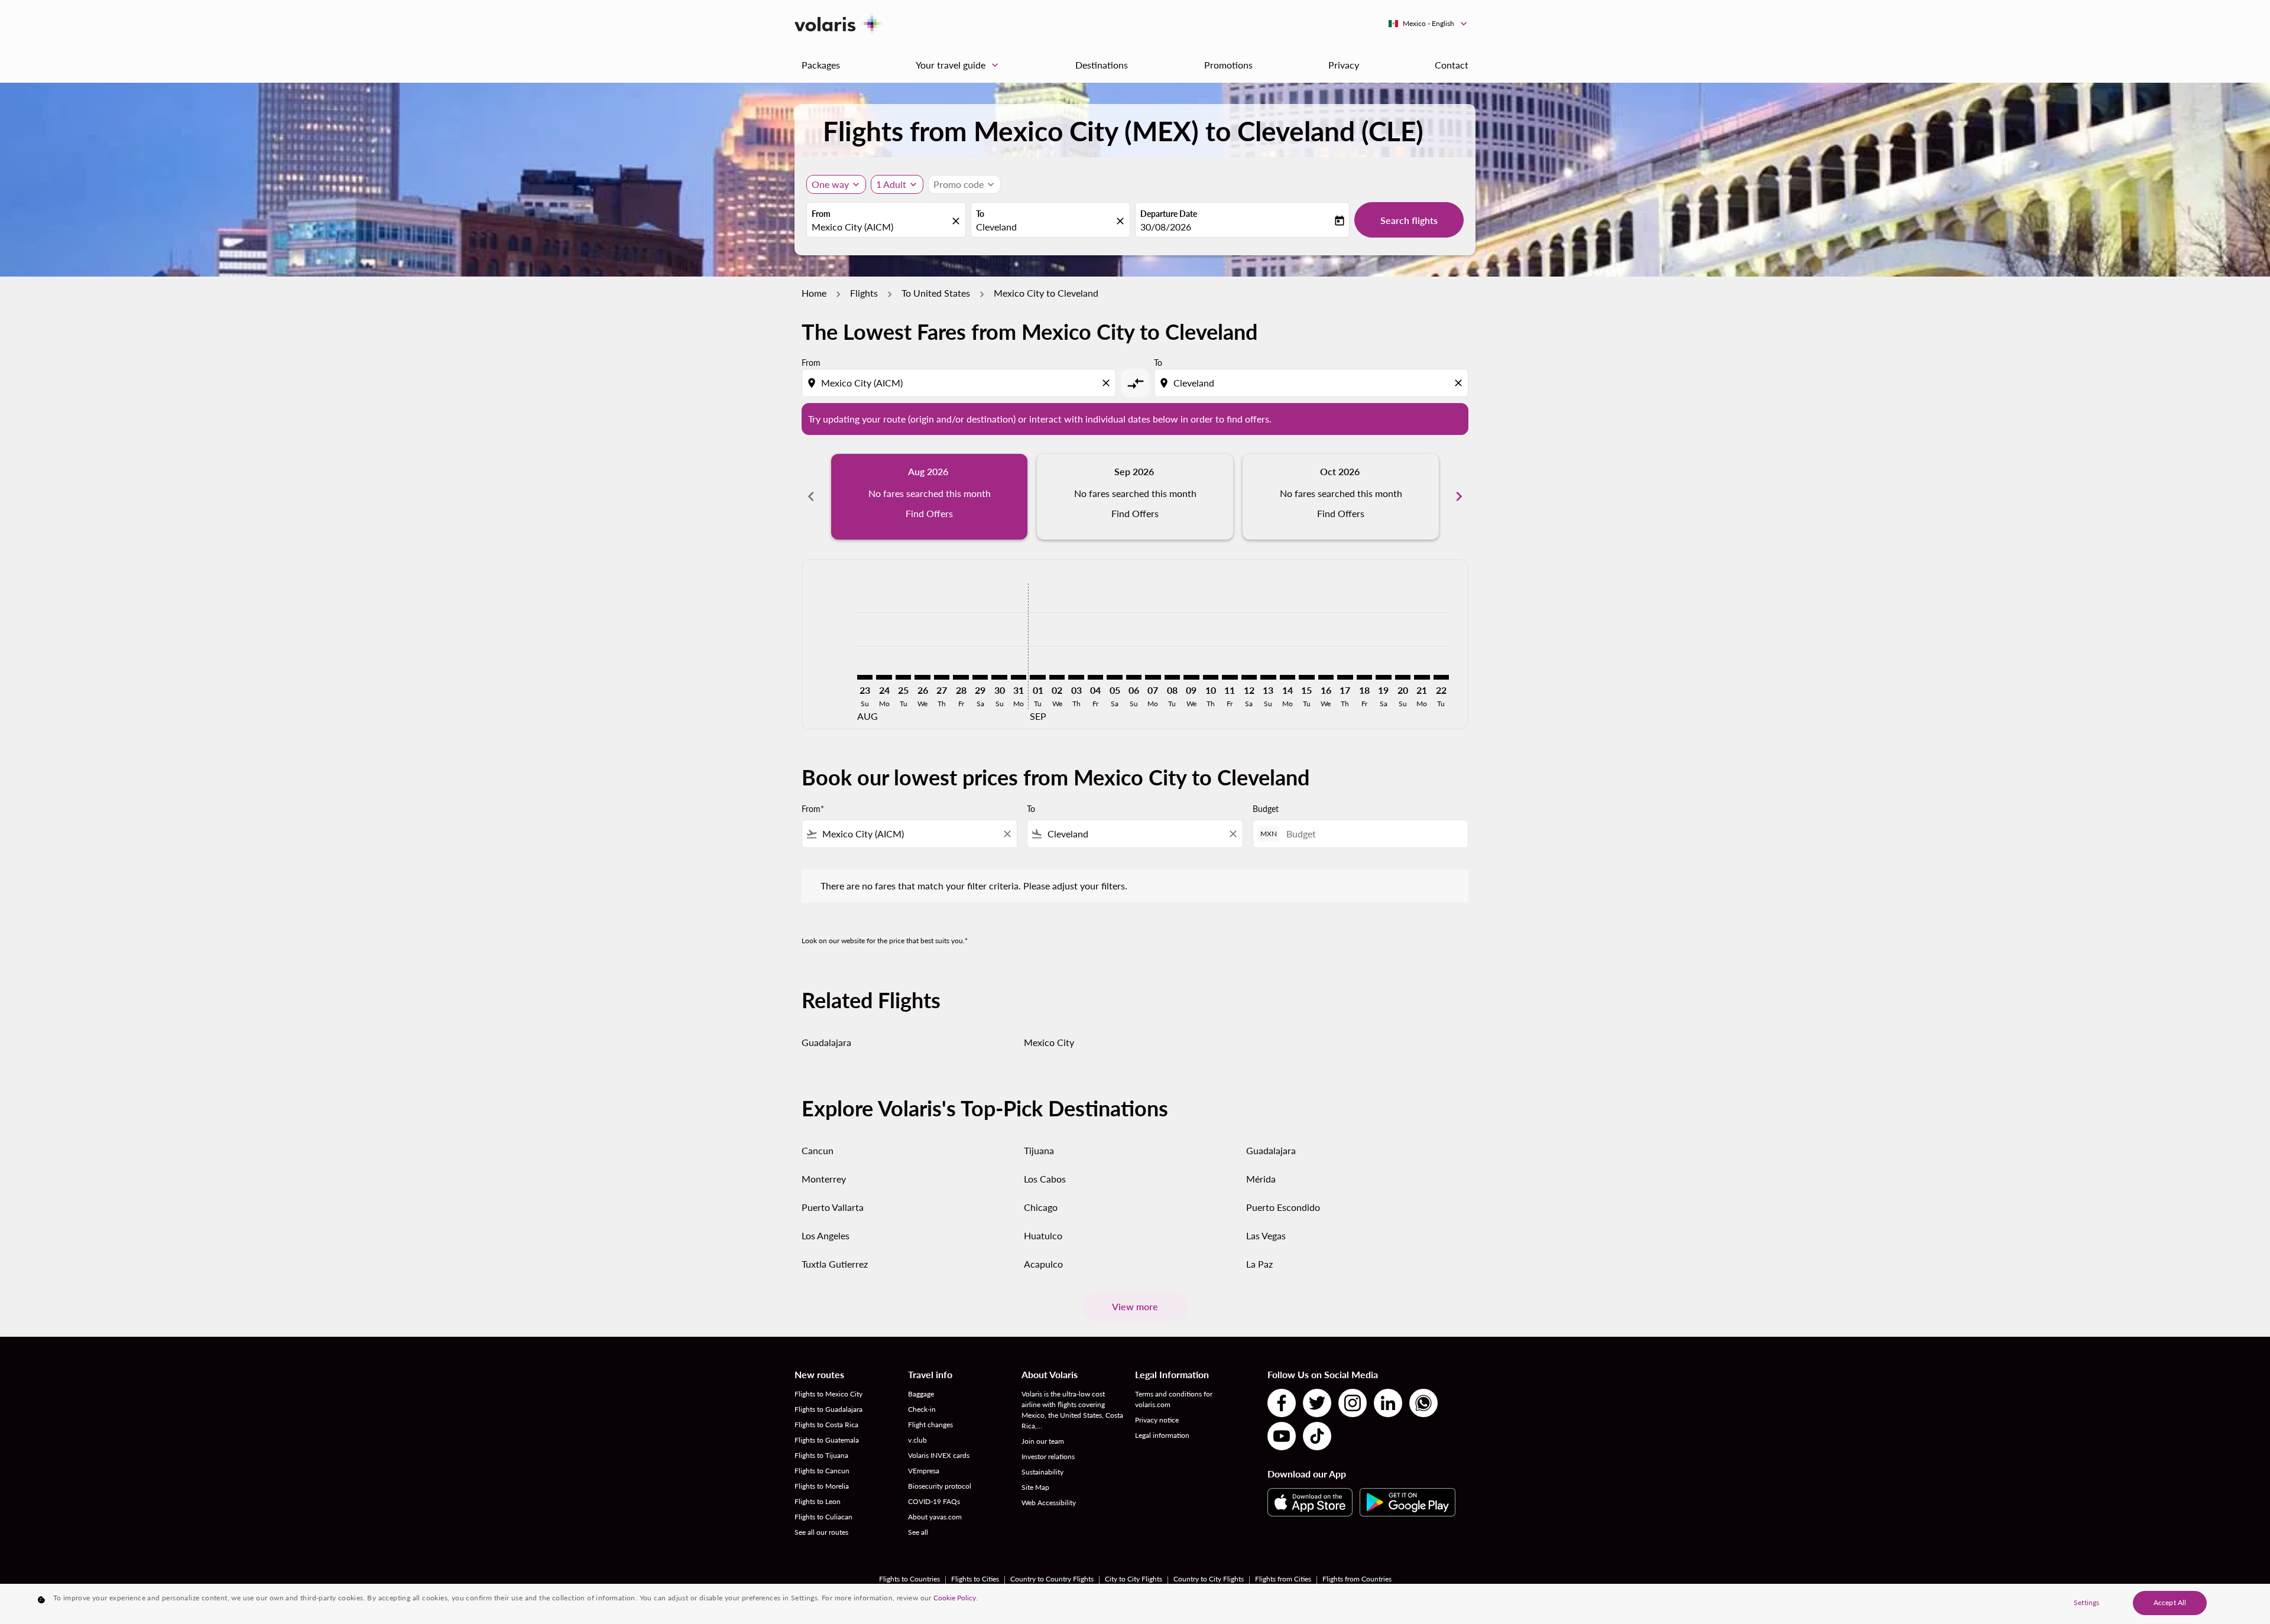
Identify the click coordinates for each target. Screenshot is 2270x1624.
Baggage (921, 1394)
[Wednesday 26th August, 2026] (922, 677)
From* (813, 809)
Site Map (1035, 1487)
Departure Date (1169, 214)
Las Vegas (1266, 1235)
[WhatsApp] (1423, 1403)
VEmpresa (924, 1471)
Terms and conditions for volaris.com (1174, 1399)
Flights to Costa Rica (826, 1425)
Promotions (1228, 65)
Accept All (2170, 1602)
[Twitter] (1317, 1403)
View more (1135, 1306)
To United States (936, 293)
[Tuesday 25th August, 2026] (903, 677)
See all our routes (821, 1532)
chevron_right (1459, 496)
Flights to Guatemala (827, 1440)
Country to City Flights (1209, 1579)
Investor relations (1048, 1456)
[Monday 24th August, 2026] (884, 677)
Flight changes (930, 1425)
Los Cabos (1045, 1179)
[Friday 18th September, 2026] (1364, 677)
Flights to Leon (818, 1501)
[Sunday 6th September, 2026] (1134, 677)
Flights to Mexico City (828, 1394)
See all (918, 1532)
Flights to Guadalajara (828, 1409)
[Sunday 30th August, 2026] (999, 677)
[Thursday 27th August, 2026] (942, 677)
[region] (1135, 1604)
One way (830, 184)
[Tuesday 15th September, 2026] (1306, 677)
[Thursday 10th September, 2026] (1211, 677)
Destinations (1102, 65)
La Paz (1259, 1264)
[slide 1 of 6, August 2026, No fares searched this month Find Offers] (929, 496)
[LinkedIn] (1388, 1403)
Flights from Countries (1357, 1579)
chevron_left (811, 496)
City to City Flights (1134, 1579)
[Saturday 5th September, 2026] (1114, 677)
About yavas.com (935, 1517)
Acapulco (1043, 1264)
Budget (1266, 809)
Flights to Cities (975, 1579)
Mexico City (1049, 1042)
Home (814, 293)
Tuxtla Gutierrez (835, 1264)
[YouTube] (1282, 1436)
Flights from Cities (1283, 1579)
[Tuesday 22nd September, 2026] (1441, 677)
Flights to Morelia (822, 1486)
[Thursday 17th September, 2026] (1345, 677)
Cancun (818, 1150)
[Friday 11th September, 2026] (1230, 677)
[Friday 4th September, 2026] (1095, 677)
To (980, 214)
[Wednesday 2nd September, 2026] (1057, 677)
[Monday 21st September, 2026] (1422, 677)
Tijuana (1039, 1150)
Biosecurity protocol (940, 1486)
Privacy (1344, 65)
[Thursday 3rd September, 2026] (1076, 677)
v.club (917, 1440)
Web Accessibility (1049, 1503)
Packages (821, 65)
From (821, 214)
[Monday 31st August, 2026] (1019, 677)
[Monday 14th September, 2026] (1288, 677)
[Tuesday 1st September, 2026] (1037, 677)
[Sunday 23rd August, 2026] (865, 677)
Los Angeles (826, 1235)
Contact (1452, 65)
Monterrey (824, 1179)
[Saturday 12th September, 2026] (1249, 677)
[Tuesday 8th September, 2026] (1172, 677)
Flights (864, 293)
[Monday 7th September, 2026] (1153, 677)
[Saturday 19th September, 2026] (1383, 677)
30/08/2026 (1166, 227)
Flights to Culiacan (823, 1517)
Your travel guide (958, 65)
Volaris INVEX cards (939, 1455)
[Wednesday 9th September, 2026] (1191, 677)
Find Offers (929, 513)
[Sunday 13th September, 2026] (1268, 677)
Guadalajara (826, 1042)
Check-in (922, 1409)
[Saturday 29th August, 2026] (980, 677)
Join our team (1043, 1441)
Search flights (1409, 220)
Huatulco (1043, 1235)
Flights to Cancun (822, 1471)
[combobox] (880, 227)
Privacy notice (1157, 1420)
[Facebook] (1282, 1403)
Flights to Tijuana (821, 1455)
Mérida (1261, 1179)
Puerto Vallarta (833, 1207)
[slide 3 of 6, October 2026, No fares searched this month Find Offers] (1341, 496)
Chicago (1041, 1207)
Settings (2086, 1602)
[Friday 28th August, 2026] (961, 677)
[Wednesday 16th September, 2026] (1326, 677)
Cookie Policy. (956, 1598)
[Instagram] (1353, 1403)
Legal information (1162, 1435)
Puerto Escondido (1283, 1207)
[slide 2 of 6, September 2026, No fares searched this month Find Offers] (1135, 496)
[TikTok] (1317, 1436)
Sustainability (1042, 1472)
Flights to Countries (909, 1579)
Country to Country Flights (1052, 1579)
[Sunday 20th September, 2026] (1403, 677)
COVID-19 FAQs (934, 1501)
